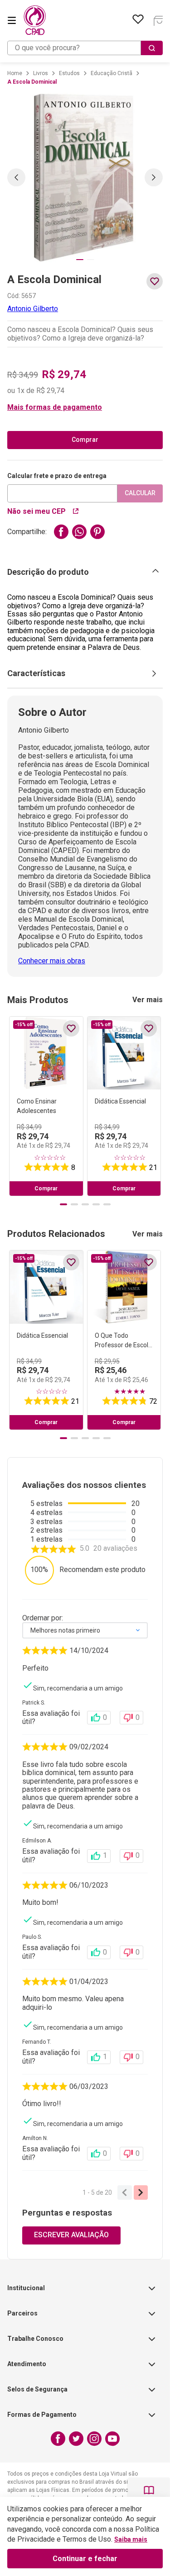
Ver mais (148, 1000)
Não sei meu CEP (36, 511)
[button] (85, 407)
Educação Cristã (112, 73)
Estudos (69, 73)
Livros (41, 73)
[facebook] (61, 532)
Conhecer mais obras (52, 961)
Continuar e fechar (85, 2559)
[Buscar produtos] (152, 48)
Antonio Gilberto (33, 309)
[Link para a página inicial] (15, 73)
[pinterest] (97, 532)
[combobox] (85, 48)
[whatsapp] (79, 532)
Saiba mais (131, 2539)
